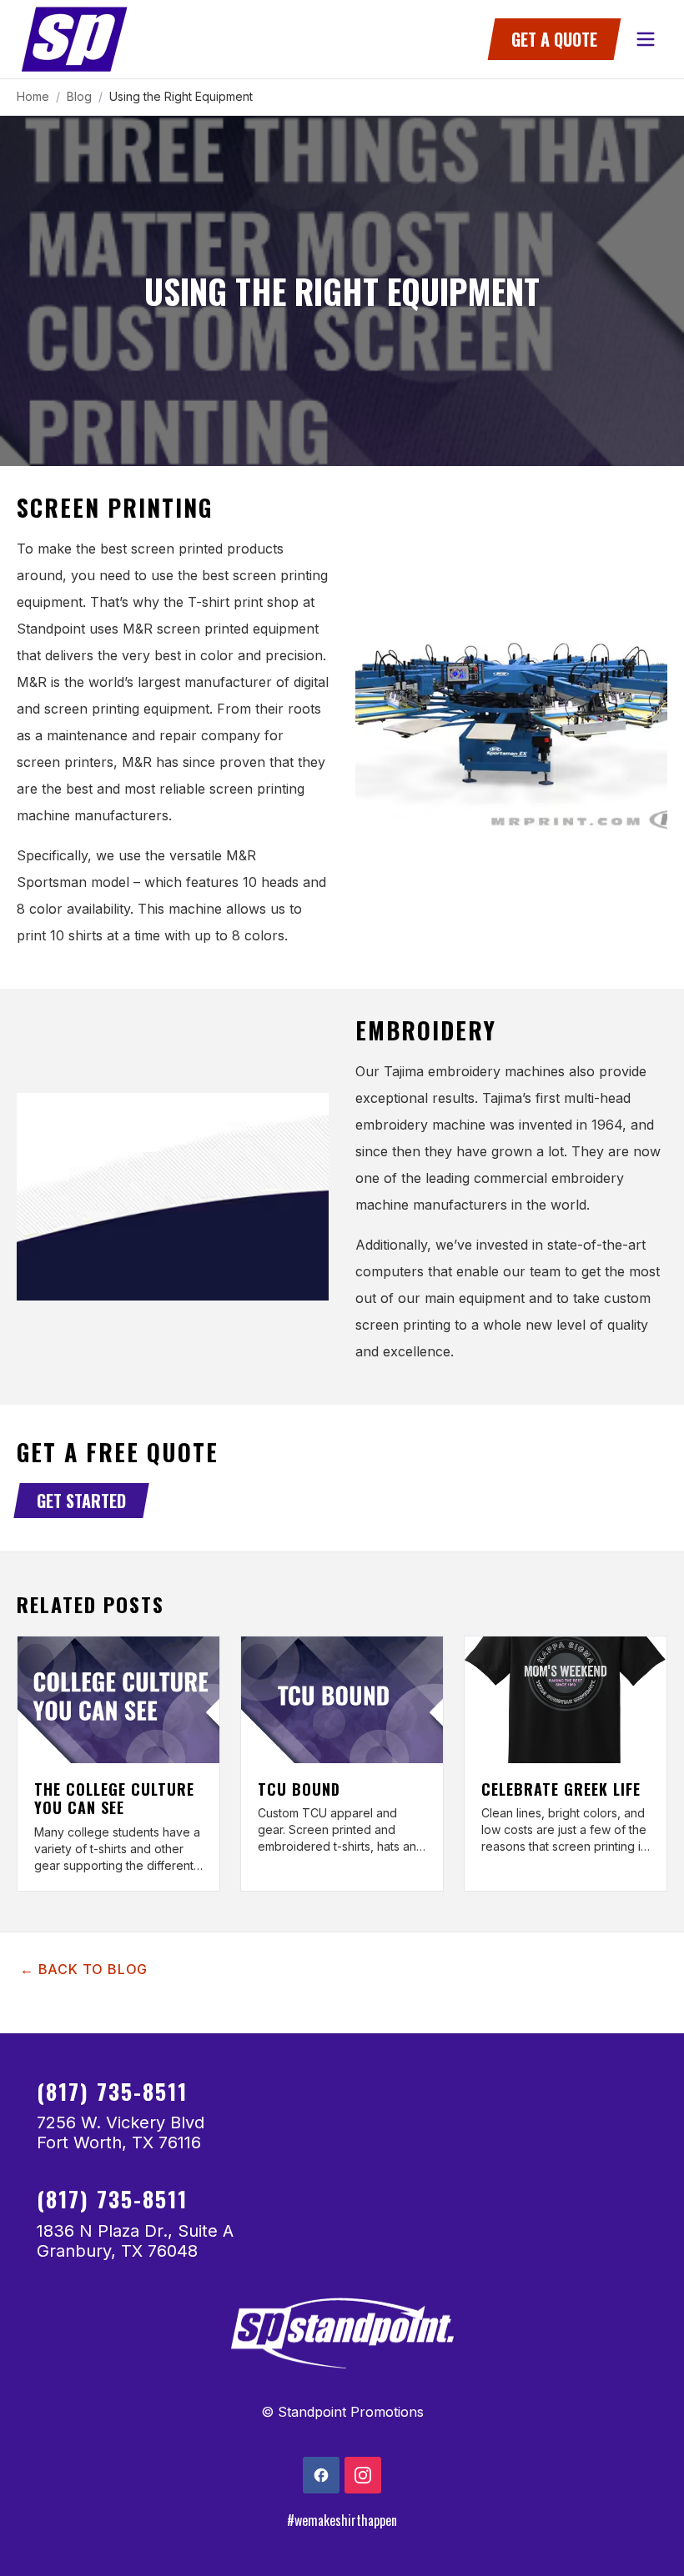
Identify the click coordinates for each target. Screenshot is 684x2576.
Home (33, 96)
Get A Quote (554, 39)
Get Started (81, 1501)
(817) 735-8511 (112, 2091)
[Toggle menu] (646, 39)
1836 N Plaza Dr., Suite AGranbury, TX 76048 (135, 2241)
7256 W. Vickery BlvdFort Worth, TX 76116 (121, 2132)
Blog (79, 96)
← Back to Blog (84, 1969)
